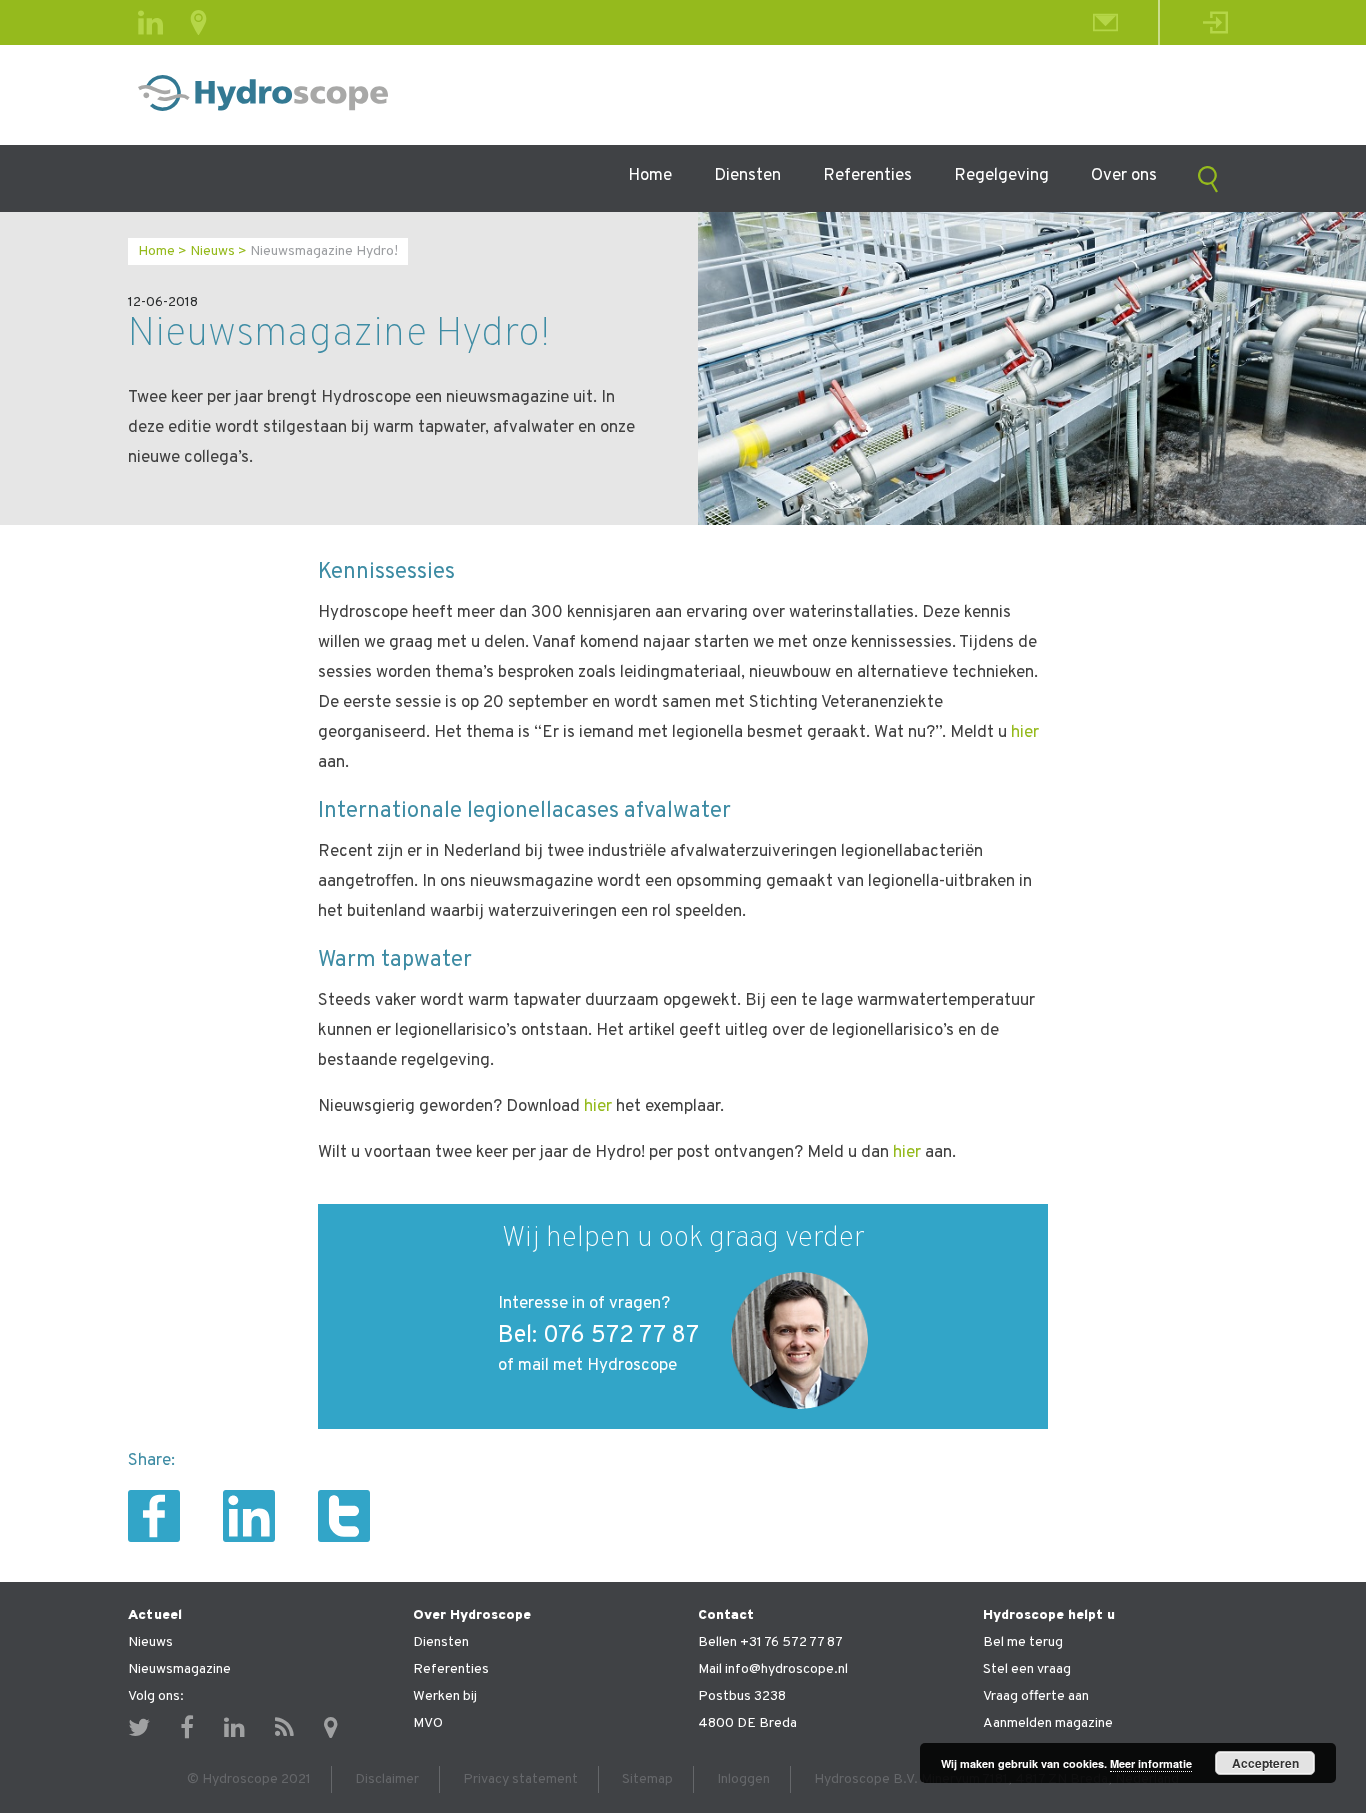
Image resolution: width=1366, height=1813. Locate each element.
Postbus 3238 (742, 1696)
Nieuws (212, 251)
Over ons (1124, 176)
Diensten (747, 176)
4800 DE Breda (747, 1723)
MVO (428, 1723)
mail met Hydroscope (597, 1366)
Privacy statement (520, 1779)
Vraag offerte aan (1036, 1696)
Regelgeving (1001, 176)
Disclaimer (387, 1779)
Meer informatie (1151, 1763)
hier (1025, 733)
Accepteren (1265, 1763)
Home (650, 176)
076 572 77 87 (621, 1336)
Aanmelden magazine (1048, 1723)
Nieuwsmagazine (179, 1669)
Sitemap (647, 1779)
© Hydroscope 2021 (249, 1779)
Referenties (867, 176)
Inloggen (743, 1779)
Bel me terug (1023, 1642)
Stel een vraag (1027, 1669)
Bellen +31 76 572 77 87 (770, 1642)
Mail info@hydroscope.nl (773, 1669)
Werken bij (445, 1696)
